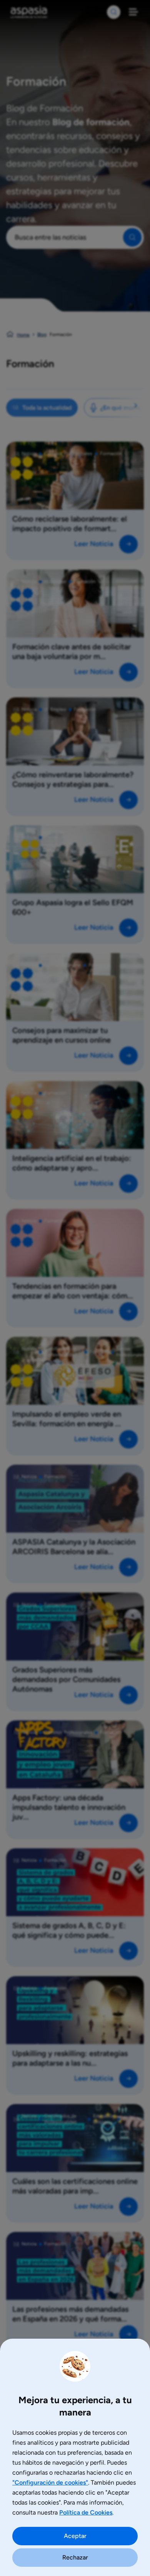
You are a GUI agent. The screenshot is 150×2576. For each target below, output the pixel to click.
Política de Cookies (86, 2512)
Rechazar (75, 2557)
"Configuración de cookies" (50, 2482)
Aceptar (75, 2536)
